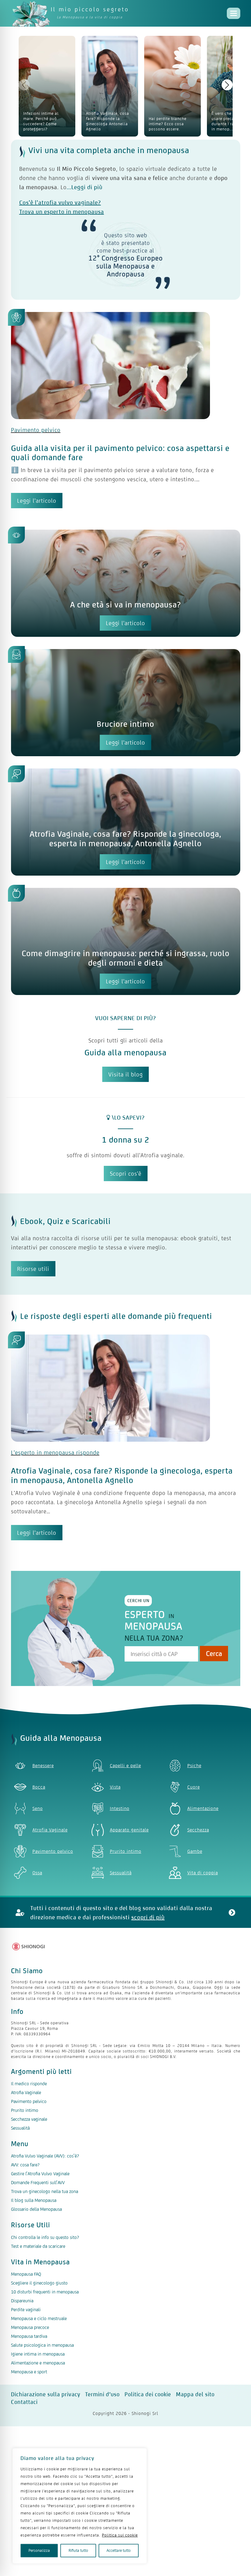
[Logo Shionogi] (29, 1947)
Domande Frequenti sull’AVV (38, 2182)
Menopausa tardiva (29, 2336)
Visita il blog (125, 1074)
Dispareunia (22, 2301)
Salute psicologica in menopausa (42, 2345)
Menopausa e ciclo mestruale (39, 2318)
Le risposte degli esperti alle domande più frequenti (116, 1316)
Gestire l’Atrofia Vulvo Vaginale (40, 2174)
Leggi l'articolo (37, 501)
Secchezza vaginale (29, 2119)
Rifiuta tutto (78, 2550)
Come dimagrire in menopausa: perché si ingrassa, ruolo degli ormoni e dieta (126, 958)
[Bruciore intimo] (126, 711)
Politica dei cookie (148, 2394)
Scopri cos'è (126, 1173)
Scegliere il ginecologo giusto (39, 2283)
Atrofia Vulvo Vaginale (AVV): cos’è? (45, 2156)
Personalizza (39, 2550)
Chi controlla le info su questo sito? (45, 2237)
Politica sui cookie (120, 2535)
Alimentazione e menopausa (38, 2363)
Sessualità (20, 2128)
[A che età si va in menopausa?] (126, 591)
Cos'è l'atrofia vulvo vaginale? (60, 202)
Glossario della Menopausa (36, 2209)
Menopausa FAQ (26, 2274)
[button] (227, 85)
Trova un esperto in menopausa (62, 212)
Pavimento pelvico (36, 430)
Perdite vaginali (26, 2309)
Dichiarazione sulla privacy (46, 2394)
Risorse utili (33, 1269)
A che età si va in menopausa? (125, 605)
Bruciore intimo (125, 724)
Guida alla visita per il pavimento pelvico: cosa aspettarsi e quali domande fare (120, 453)
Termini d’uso (102, 2394)
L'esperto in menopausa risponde (55, 1452)
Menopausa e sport (29, 2372)
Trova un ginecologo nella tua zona (45, 2191)
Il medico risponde (29, 2084)
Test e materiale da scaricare (38, 2246)
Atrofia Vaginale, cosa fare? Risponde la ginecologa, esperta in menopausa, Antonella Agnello (125, 839)
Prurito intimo (25, 2110)
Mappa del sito (195, 2394)
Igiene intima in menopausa (38, 2354)
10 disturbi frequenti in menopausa (45, 2292)
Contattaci (24, 2402)
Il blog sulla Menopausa (34, 2200)
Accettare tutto (119, 2550)
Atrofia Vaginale (26, 2092)
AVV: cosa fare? (25, 2165)
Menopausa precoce (30, 2327)
